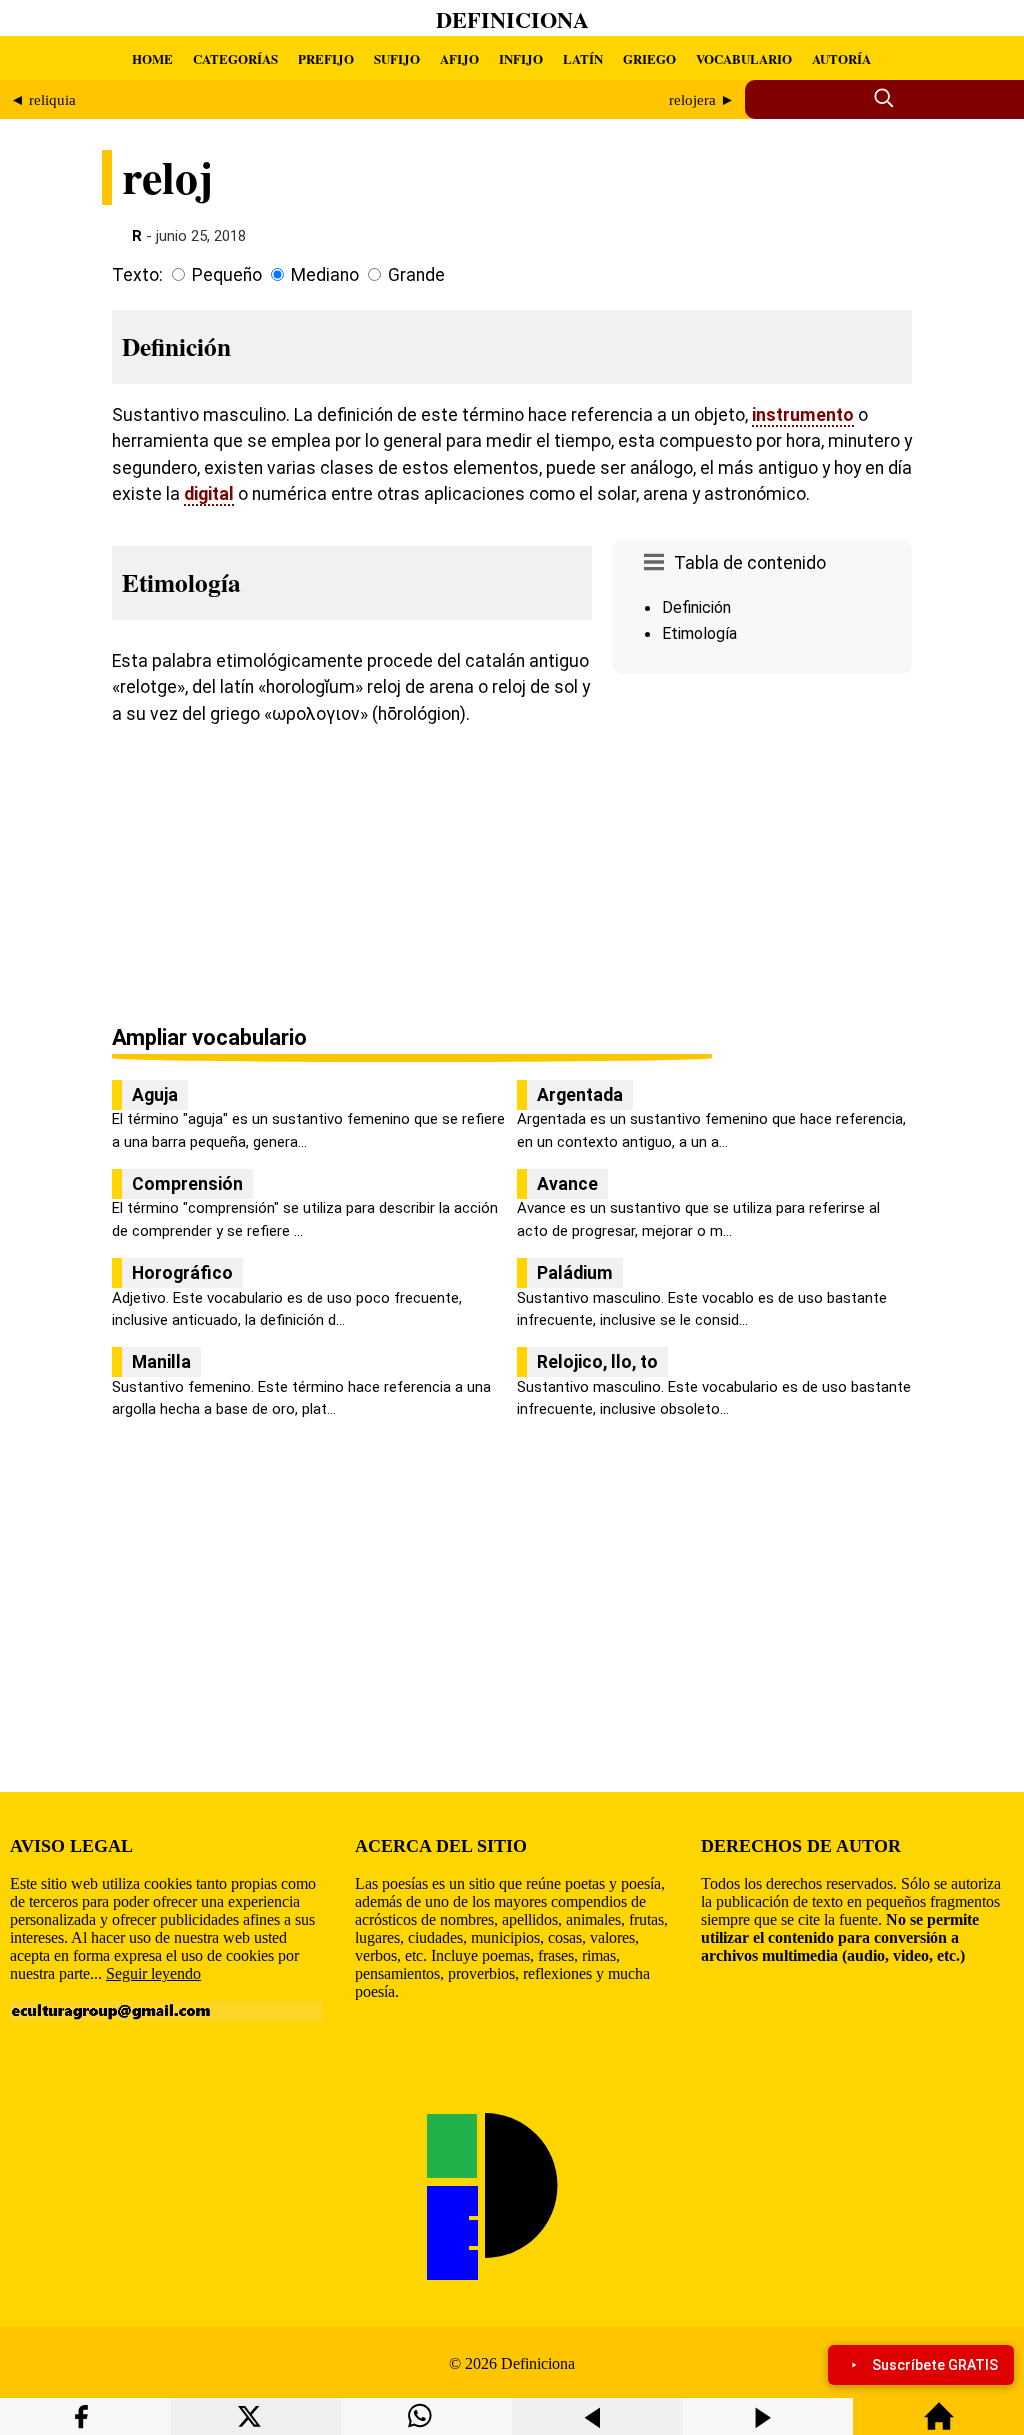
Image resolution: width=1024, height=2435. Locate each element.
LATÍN (583, 58)
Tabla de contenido (750, 563)
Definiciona (512, 19)
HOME (152, 58)
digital (209, 494)
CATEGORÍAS (235, 58)
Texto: (137, 275)
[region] (762, 851)
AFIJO (459, 58)
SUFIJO (397, 58)
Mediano (325, 275)
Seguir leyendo (153, 1973)
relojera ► (702, 100)
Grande (416, 275)
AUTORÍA (841, 58)
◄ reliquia (43, 100)
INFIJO (521, 58)
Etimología (699, 633)
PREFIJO (326, 58)
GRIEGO (649, 58)
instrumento (803, 415)
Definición (696, 607)
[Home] (939, 2425)
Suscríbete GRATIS (935, 2365)
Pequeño (227, 275)
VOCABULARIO (744, 58)
